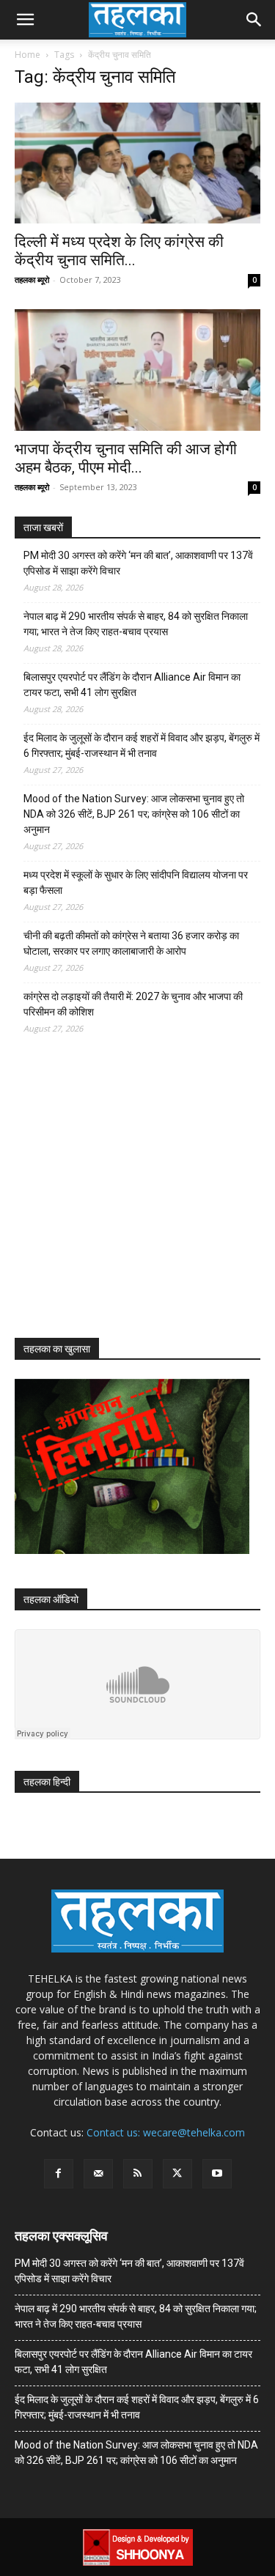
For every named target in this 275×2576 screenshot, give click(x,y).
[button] (25, 20)
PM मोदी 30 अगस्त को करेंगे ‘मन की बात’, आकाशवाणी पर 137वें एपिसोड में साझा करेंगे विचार (138, 563)
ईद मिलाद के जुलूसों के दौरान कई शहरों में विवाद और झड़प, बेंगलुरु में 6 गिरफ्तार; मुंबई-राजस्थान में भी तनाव (142, 745)
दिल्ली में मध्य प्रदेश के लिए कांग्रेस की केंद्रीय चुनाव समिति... (119, 251)
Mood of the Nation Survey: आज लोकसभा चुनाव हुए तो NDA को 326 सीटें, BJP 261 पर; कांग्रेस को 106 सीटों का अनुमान (134, 814)
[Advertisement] (125, 1199)
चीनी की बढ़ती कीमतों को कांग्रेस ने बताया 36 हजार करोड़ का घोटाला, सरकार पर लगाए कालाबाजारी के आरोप (131, 943)
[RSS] (138, 2174)
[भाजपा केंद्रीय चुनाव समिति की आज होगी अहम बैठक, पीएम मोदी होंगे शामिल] (137, 370)
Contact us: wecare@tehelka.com (166, 2132)
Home (27, 55)
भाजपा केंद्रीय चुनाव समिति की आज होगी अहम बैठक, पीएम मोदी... (126, 458)
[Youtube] (217, 2174)
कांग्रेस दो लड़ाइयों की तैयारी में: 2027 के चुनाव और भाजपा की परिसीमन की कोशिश (133, 1004)
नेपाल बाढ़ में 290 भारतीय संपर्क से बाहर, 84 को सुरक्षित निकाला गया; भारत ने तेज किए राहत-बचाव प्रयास (136, 624)
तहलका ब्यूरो (32, 280)
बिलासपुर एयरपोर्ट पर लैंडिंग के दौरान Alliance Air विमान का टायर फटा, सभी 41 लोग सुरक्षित (132, 685)
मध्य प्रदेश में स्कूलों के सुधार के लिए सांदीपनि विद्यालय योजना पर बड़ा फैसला (136, 882)
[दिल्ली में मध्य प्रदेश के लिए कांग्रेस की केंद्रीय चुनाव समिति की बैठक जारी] (137, 163)
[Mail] (98, 2174)
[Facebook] (59, 2174)
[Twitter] (177, 2174)
